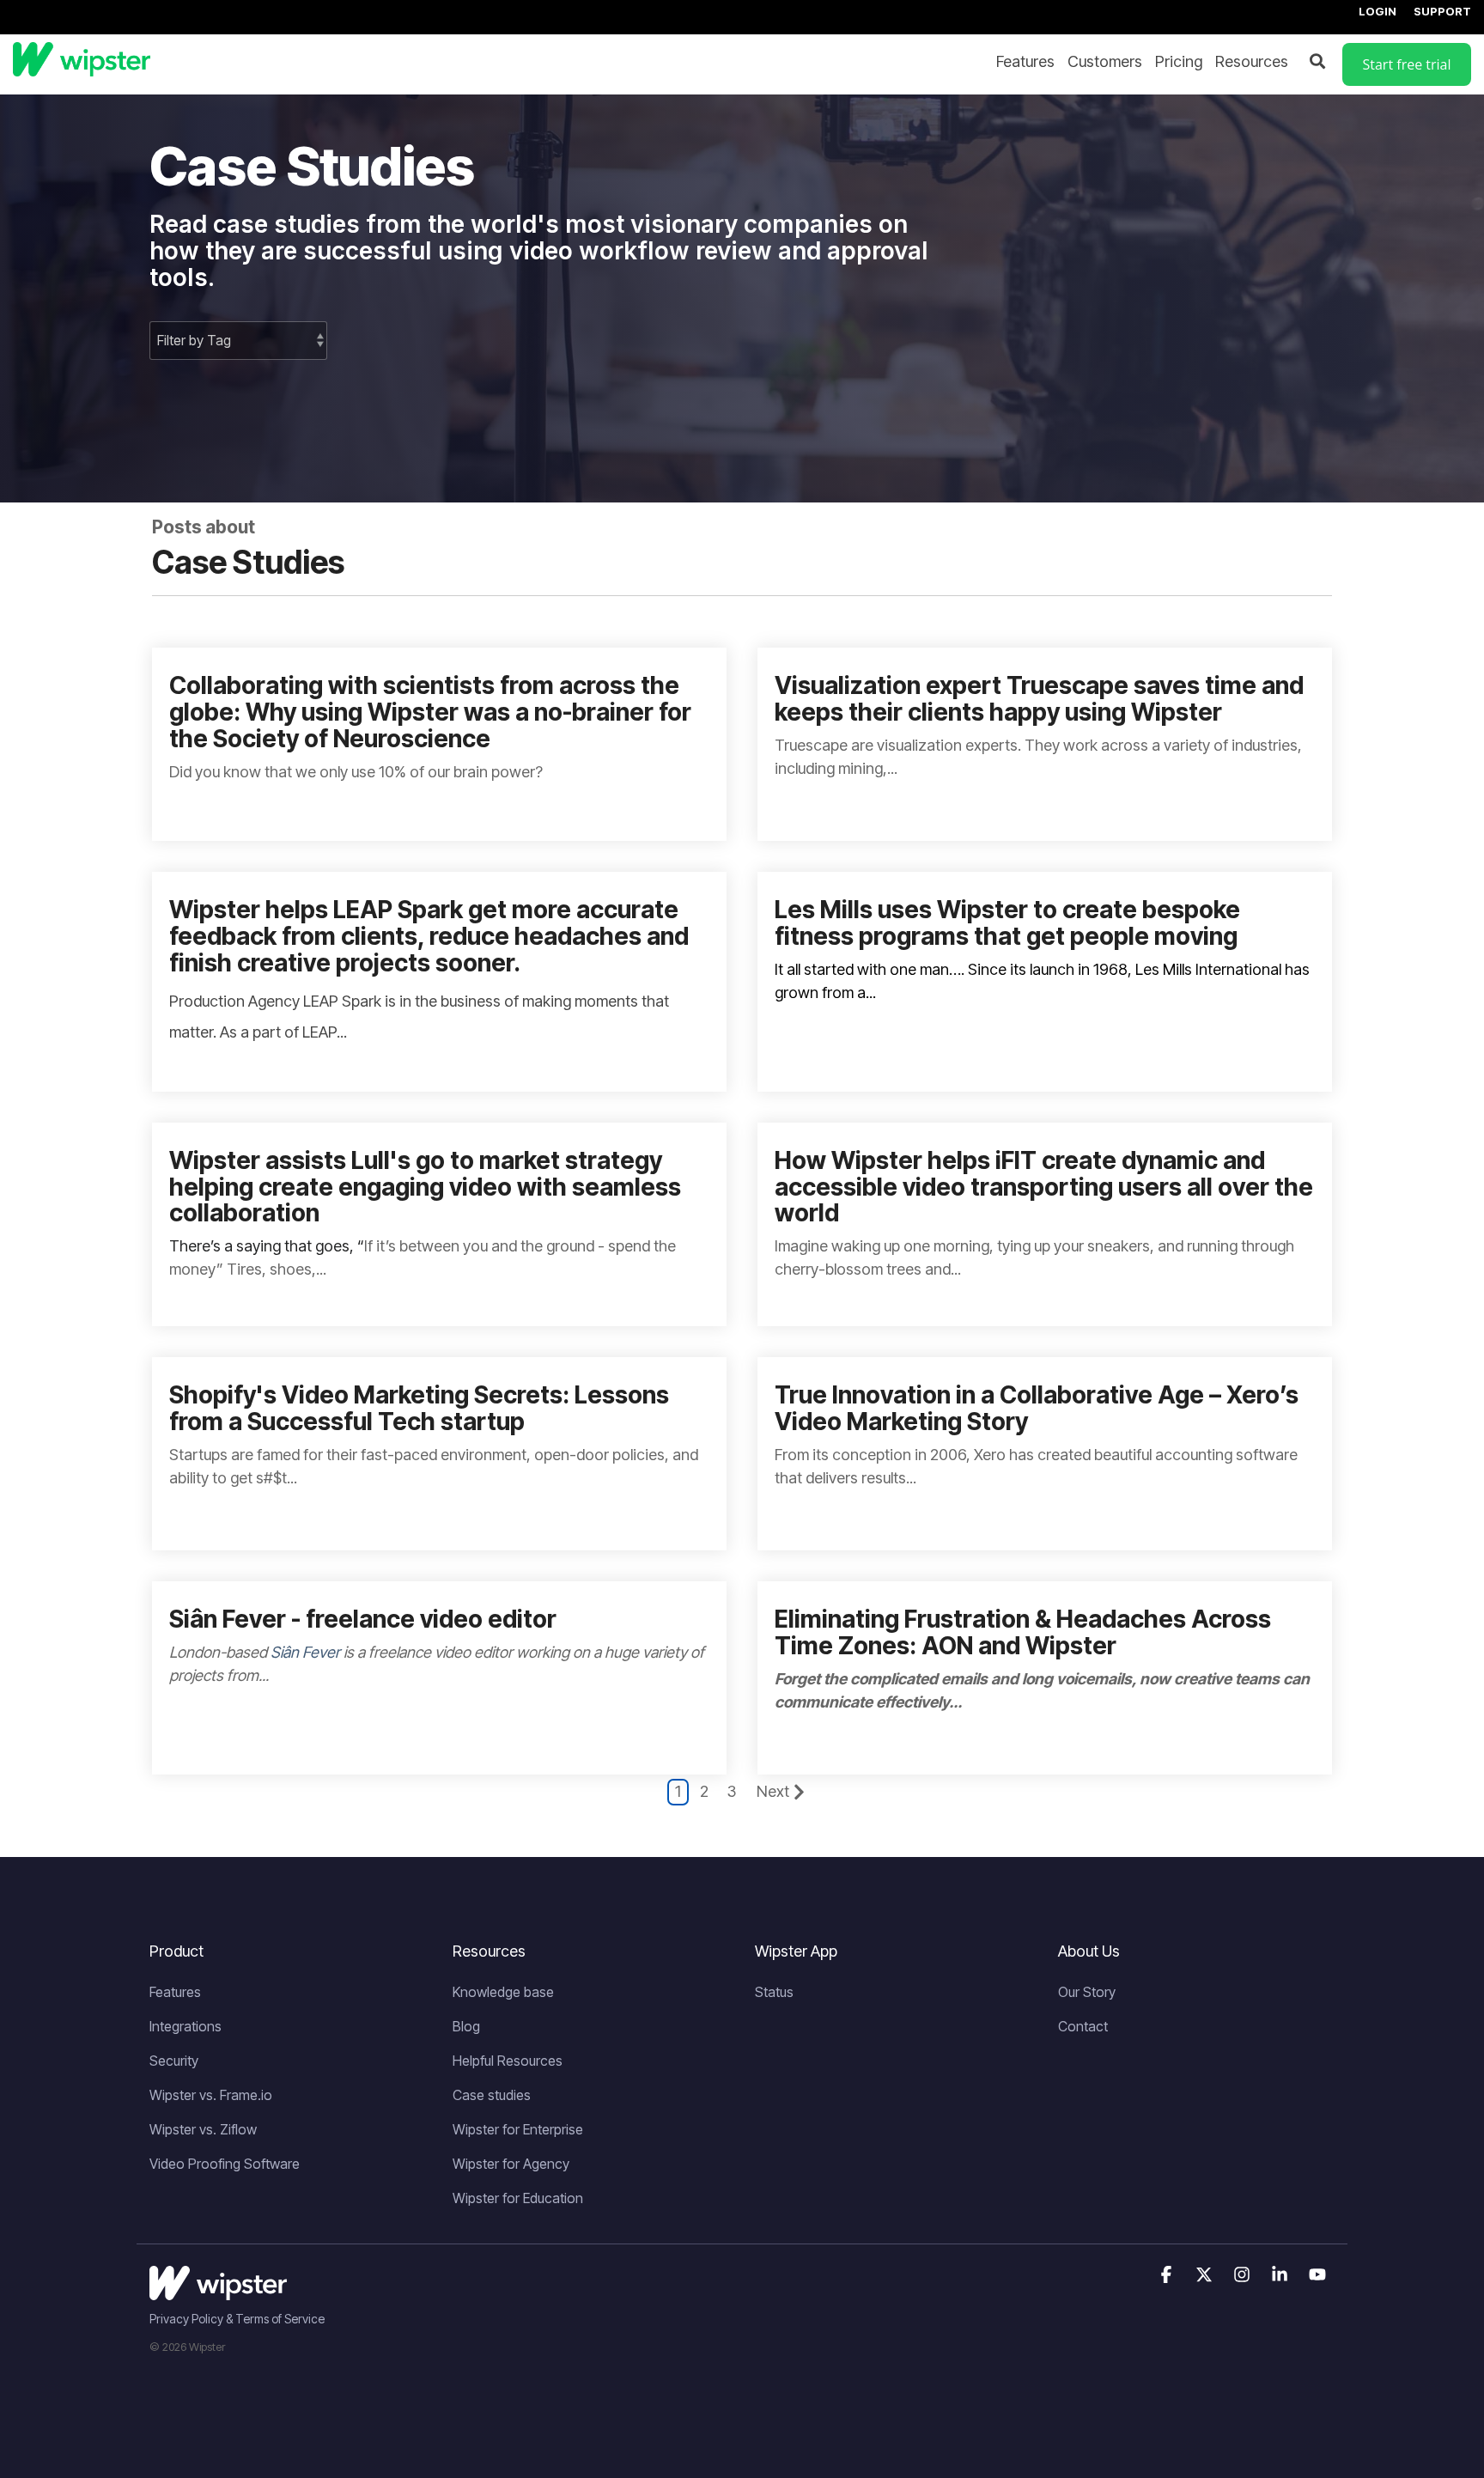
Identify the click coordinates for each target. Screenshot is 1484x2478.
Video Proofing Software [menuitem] (225, 2164)
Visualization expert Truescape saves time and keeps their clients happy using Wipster (1039, 699)
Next (773, 1791)
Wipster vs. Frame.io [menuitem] (211, 2095)
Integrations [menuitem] (185, 2026)
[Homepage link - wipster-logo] (218, 2290)
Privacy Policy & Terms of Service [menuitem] (237, 2319)
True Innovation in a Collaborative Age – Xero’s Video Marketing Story (1037, 1408)
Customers (1105, 61)
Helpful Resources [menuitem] (508, 2061)
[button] (1168, 2275)
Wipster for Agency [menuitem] (511, 2164)
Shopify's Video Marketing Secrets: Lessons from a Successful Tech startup (419, 1408)
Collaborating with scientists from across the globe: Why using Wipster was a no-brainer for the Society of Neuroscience (430, 712)
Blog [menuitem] (466, 2026)
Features (1025, 61)
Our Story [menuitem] (1087, 1992)
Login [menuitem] (1378, 11)
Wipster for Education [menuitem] (518, 2198)
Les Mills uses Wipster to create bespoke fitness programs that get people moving (1007, 923)
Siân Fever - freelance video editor (363, 1619)
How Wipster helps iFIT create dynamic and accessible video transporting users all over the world (1044, 1187)
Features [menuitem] (175, 1992)
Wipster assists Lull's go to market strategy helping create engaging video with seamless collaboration (425, 1187)
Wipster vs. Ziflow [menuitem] (203, 2129)
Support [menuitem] (1442, 11)
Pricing (1179, 61)
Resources (1252, 61)
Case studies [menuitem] (492, 2095)
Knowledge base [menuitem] (503, 1992)
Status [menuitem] (774, 1992)
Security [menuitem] (174, 2061)
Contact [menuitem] (1083, 2026)
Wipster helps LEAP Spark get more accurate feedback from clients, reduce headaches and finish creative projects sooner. (429, 936)
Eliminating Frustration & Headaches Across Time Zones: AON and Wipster (1023, 1632)
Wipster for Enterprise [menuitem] (518, 2129)
